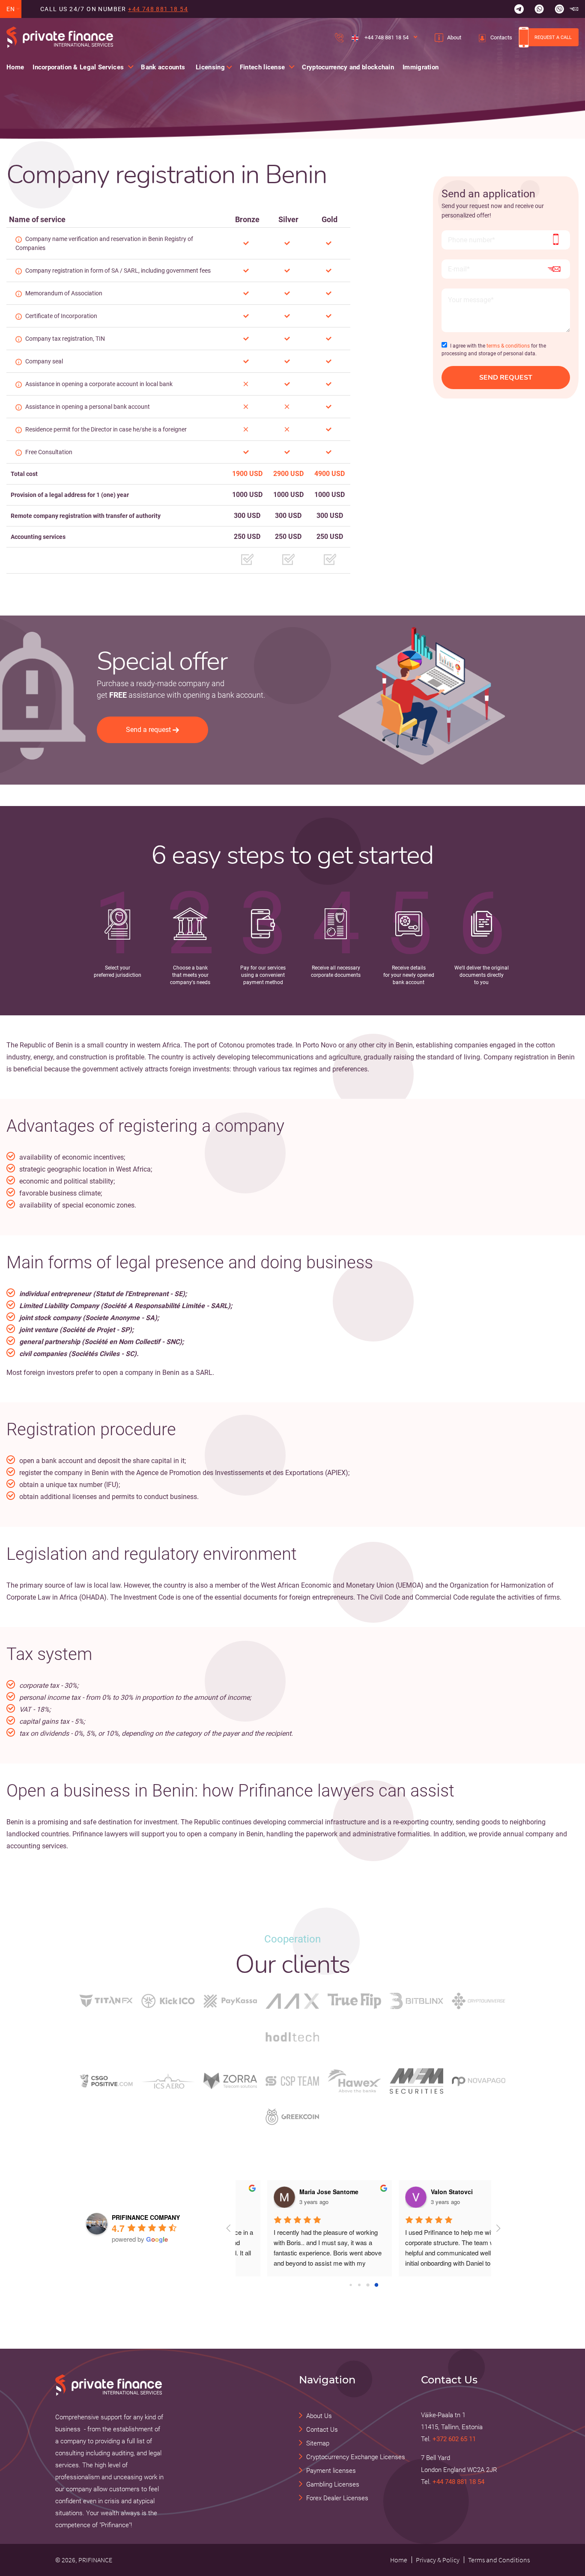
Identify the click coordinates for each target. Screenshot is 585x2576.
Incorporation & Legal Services (78, 67)
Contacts (501, 37)
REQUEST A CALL (553, 37)
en (11, 9)
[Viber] (559, 9)
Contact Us (322, 2430)
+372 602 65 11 (454, 2439)
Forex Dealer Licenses (337, 2498)
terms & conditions (508, 346)
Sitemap (318, 2443)
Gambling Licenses (333, 2484)
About (454, 37)
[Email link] (574, 9)
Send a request (148, 730)
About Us (319, 2416)
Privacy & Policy (438, 2560)
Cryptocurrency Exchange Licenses (356, 2457)
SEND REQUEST (506, 378)
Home (15, 67)
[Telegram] (519, 9)
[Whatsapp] (539, 9)
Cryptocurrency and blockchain (348, 67)
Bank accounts (163, 67)
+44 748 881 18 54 (158, 9)
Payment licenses (331, 2471)
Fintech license (263, 67)
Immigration (421, 67)
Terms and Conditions (499, 2560)
